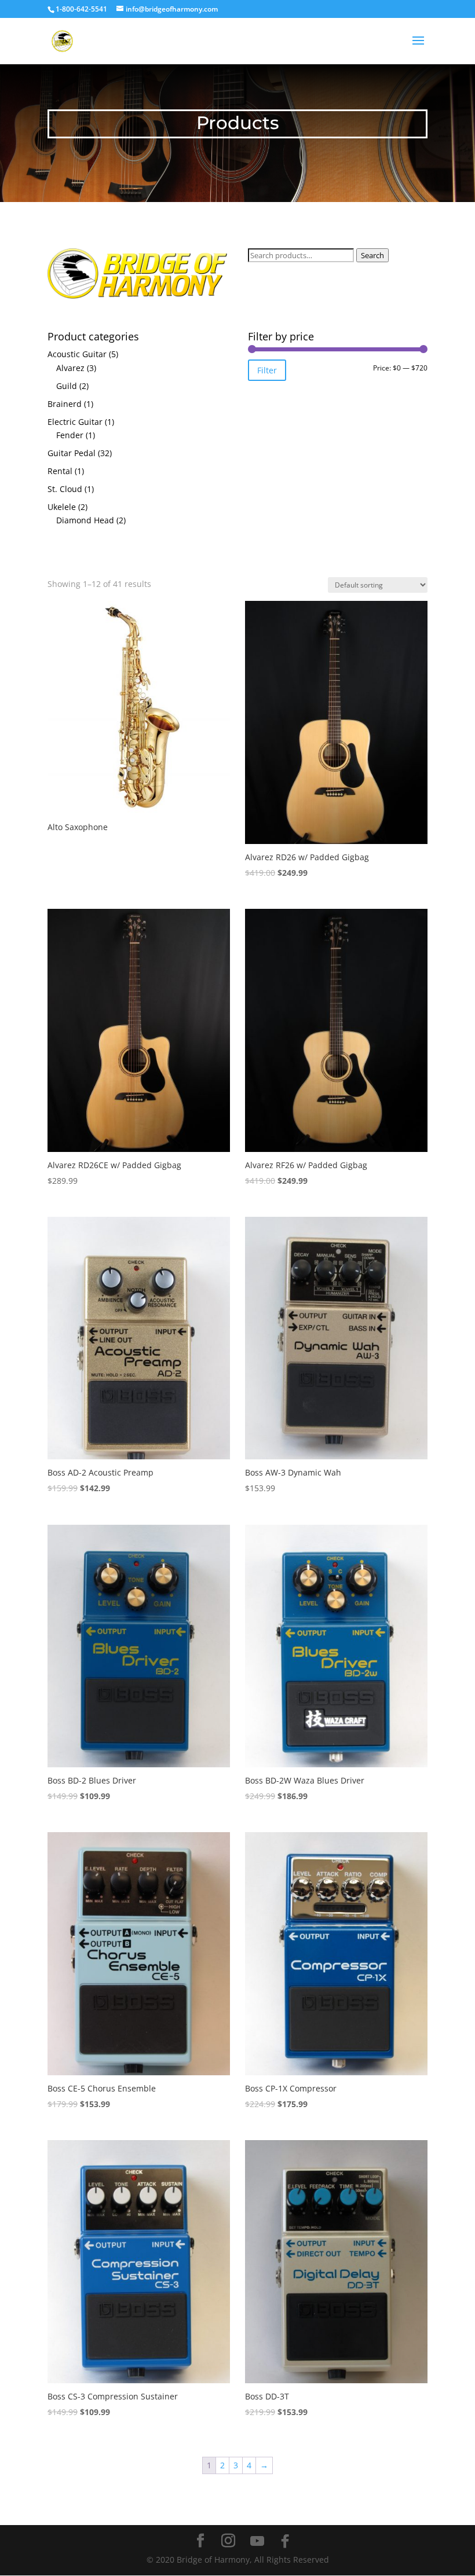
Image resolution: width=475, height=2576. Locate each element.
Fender (70, 435)
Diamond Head (85, 520)
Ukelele (62, 507)
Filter (267, 370)
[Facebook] (285, 2541)
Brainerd (65, 404)
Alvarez (70, 368)
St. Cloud (65, 489)
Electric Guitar (75, 422)
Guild (67, 386)
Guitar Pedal (72, 453)
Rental (60, 471)
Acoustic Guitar (77, 354)
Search (372, 255)
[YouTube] (257, 2541)
